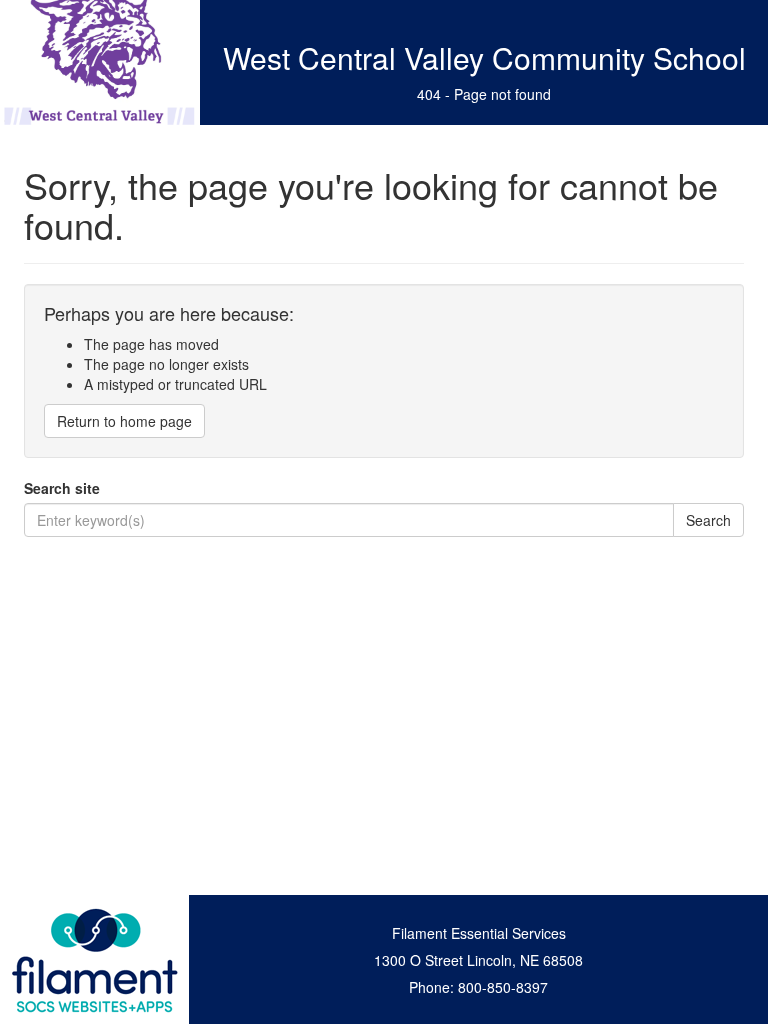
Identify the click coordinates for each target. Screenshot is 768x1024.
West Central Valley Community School (484, 57)
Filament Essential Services (479, 933)
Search (708, 520)
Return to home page (124, 421)
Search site (62, 488)
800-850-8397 (503, 987)
